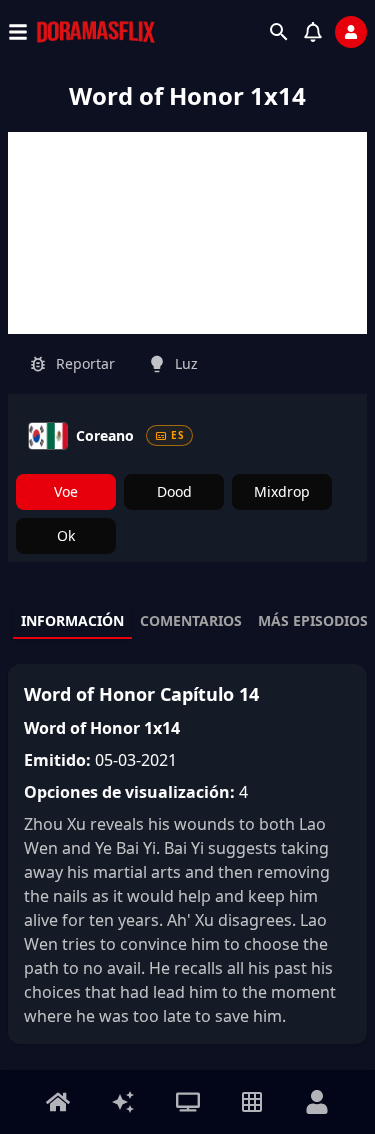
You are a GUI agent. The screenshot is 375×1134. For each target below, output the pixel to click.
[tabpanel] (187, 854)
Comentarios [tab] (191, 620)
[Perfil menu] (317, 1102)
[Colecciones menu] (252, 1102)
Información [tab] (72, 620)
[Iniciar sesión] (351, 32)
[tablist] (187, 622)
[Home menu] (58, 1102)
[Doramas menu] (188, 1102)
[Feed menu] (123, 1102)
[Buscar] (279, 32)
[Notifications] (313, 32)
